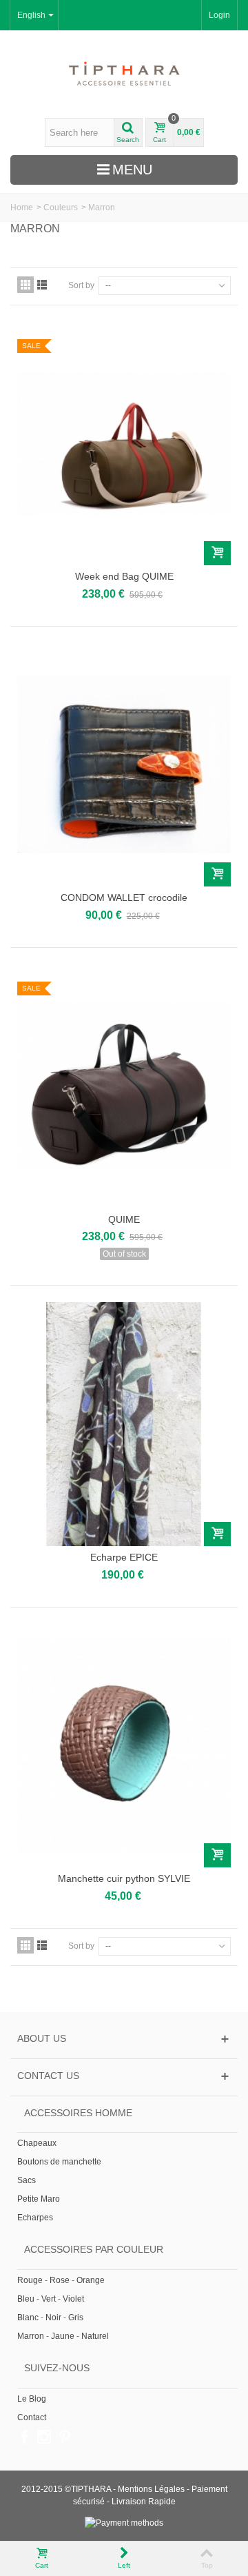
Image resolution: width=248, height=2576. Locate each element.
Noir (53, 2318)
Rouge (30, 2280)
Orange (91, 2280)
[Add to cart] (217, 553)
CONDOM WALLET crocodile (124, 897)
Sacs (27, 2180)
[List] (42, 285)
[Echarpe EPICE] (124, 1424)
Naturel (95, 2336)
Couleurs (61, 207)
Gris (76, 2318)
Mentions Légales (151, 2489)
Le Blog (32, 2399)
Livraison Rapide (144, 2502)
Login (219, 15)
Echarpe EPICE (124, 1557)
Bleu (26, 2299)
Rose (60, 2280)
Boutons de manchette (59, 2162)
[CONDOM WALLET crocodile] (124, 765)
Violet (73, 2299)
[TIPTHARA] (124, 74)
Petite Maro (39, 2199)
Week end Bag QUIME (124, 576)
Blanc (28, 2318)
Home (22, 207)
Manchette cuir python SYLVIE (124, 1878)
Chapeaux (37, 2143)
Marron (31, 2336)
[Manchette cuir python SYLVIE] (124, 1746)
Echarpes (35, 2218)
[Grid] (25, 285)
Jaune (63, 2336)
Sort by (81, 285)
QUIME (124, 1219)
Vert (49, 2299)
